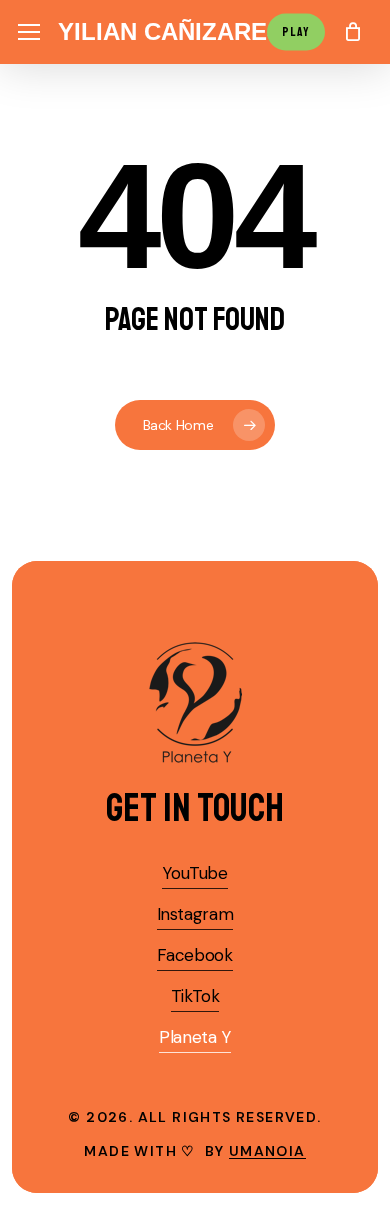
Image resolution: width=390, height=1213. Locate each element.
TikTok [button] (195, 996)
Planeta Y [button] (195, 1037)
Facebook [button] (194, 955)
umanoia (267, 1151)
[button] (29, 32)
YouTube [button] (195, 873)
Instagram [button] (195, 914)
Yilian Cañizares (170, 32)
